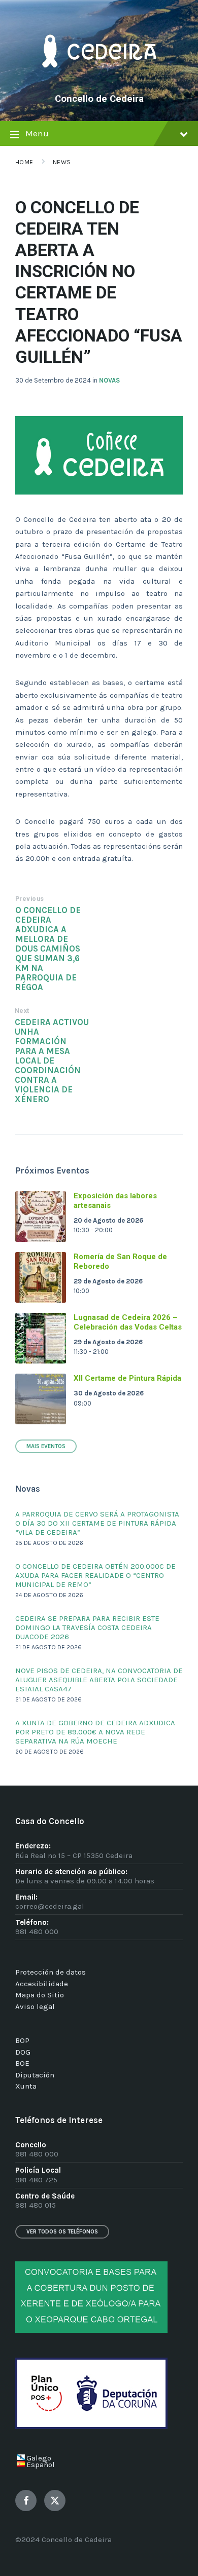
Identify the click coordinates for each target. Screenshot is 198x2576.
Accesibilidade (42, 1984)
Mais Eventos (46, 1446)
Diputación (35, 2075)
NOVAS (109, 380)
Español (41, 2465)
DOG (23, 2052)
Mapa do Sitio (40, 1995)
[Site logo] (99, 82)
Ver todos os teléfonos (62, 2232)
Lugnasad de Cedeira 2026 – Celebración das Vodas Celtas (128, 1322)
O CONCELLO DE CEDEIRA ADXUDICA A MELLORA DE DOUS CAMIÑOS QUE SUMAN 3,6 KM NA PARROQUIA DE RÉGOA (48, 949)
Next (22, 1011)
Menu (37, 134)
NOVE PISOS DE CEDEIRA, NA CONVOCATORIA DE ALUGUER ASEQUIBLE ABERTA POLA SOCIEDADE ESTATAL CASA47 (99, 1680)
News (62, 162)
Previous (30, 899)
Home (24, 162)
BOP (22, 2040)
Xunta (26, 2086)
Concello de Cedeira (99, 99)
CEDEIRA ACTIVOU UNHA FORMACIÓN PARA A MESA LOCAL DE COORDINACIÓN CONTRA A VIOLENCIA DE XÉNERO (52, 1061)
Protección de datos (51, 1972)
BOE (22, 2063)
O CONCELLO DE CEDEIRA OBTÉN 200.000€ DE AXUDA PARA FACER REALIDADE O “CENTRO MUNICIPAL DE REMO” (95, 1575)
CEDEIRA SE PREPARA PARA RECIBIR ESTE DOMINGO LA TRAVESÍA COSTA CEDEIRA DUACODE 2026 (87, 1627)
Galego (39, 2458)
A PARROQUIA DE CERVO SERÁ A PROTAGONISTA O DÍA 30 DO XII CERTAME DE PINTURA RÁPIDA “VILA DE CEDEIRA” (97, 1523)
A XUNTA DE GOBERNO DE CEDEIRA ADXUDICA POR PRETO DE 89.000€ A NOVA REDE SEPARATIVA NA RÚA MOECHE (95, 1732)
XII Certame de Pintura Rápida (127, 1378)
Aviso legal (35, 2006)
